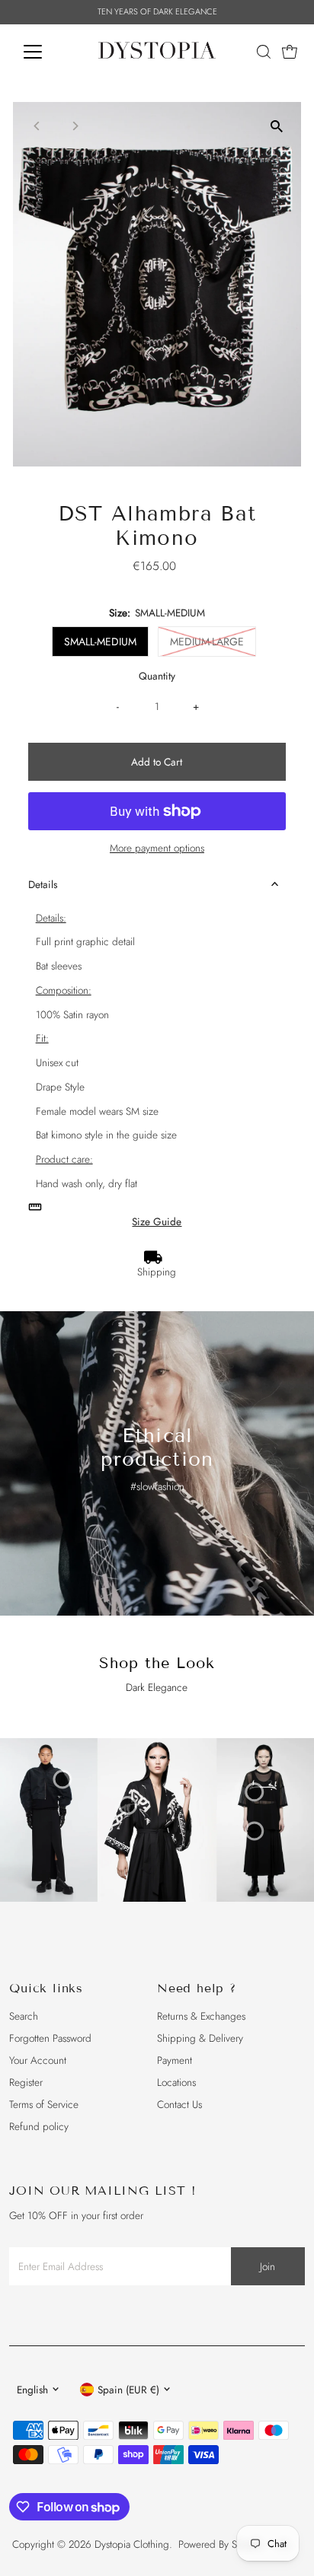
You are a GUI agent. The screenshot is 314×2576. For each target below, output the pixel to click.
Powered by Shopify (221, 2544)
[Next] (75, 126)
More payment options (157, 848)
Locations (176, 2082)
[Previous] (38, 126)
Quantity (157, 676)
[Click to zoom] (276, 127)
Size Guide (157, 1222)
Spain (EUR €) (128, 2390)
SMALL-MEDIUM (100, 642)
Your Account (38, 2060)
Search (24, 2016)
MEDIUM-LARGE (207, 642)
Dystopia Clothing (132, 2544)
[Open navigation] (47, 52)
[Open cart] (290, 52)
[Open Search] (264, 52)
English (32, 2390)
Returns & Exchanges (201, 2016)
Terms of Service (44, 2104)
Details (43, 884)
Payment (175, 2060)
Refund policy (39, 2126)
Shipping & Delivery (200, 2038)
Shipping (157, 1272)
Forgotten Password (50, 2038)
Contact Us (179, 2104)
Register (26, 2082)
